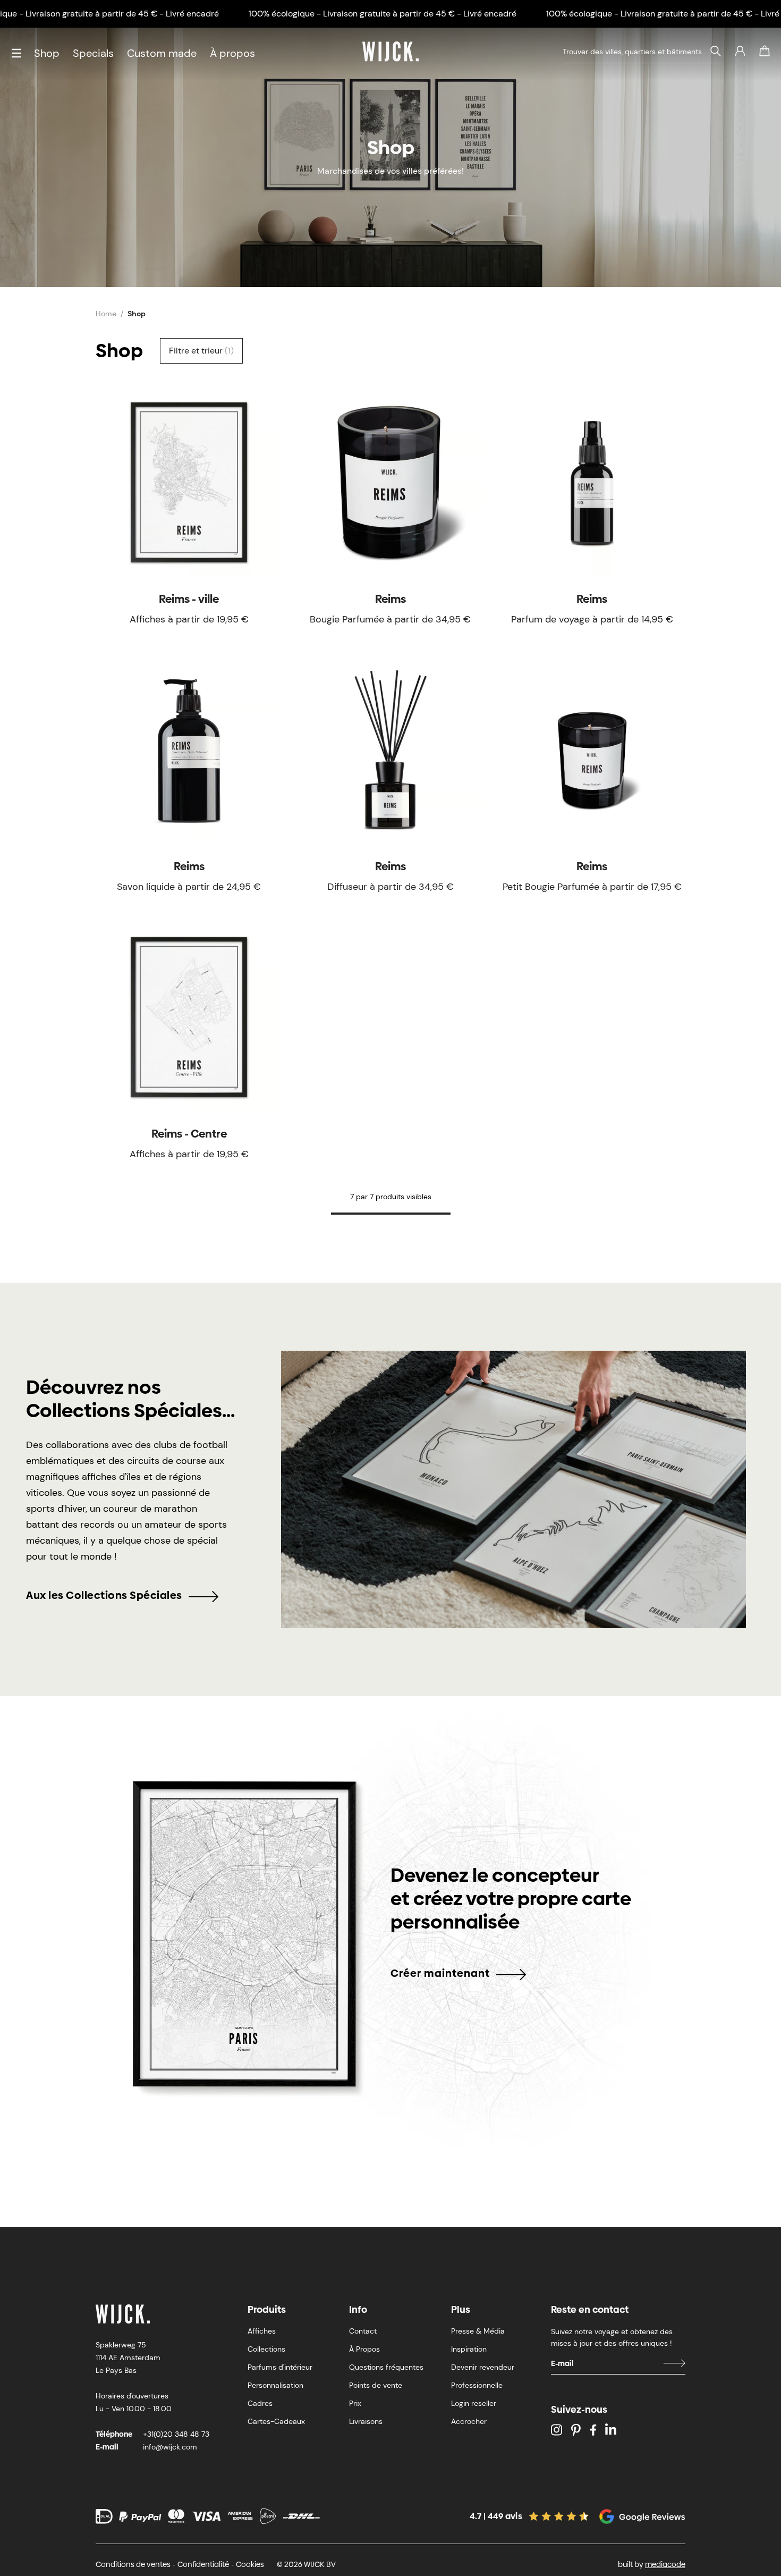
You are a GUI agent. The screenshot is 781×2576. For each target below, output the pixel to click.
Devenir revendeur (483, 2367)
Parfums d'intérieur (280, 2367)
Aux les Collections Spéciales (104, 1595)
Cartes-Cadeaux (276, 2421)
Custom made (162, 53)
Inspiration (469, 2349)
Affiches (262, 2331)
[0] (765, 51)
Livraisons (366, 2421)
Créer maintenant (440, 1973)
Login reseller (474, 2403)
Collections (266, 2349)
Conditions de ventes (133, 2564)
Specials (93, 53)
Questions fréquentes (386, 2367)
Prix (355, 2403)
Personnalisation (275, 2385)
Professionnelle (477, 2385)
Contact (363, 2331)
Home (106, 314)
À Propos (364, 2349)
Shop (47, 53)
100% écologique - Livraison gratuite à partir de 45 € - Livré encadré (383, 14)
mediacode (665, 2564)
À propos (232, 53)
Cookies (250, 2564)
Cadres (260, 2403)
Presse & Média (478, 2331)
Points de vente (376, 2385)
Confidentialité (203, 2564)
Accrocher (469, 2421)
